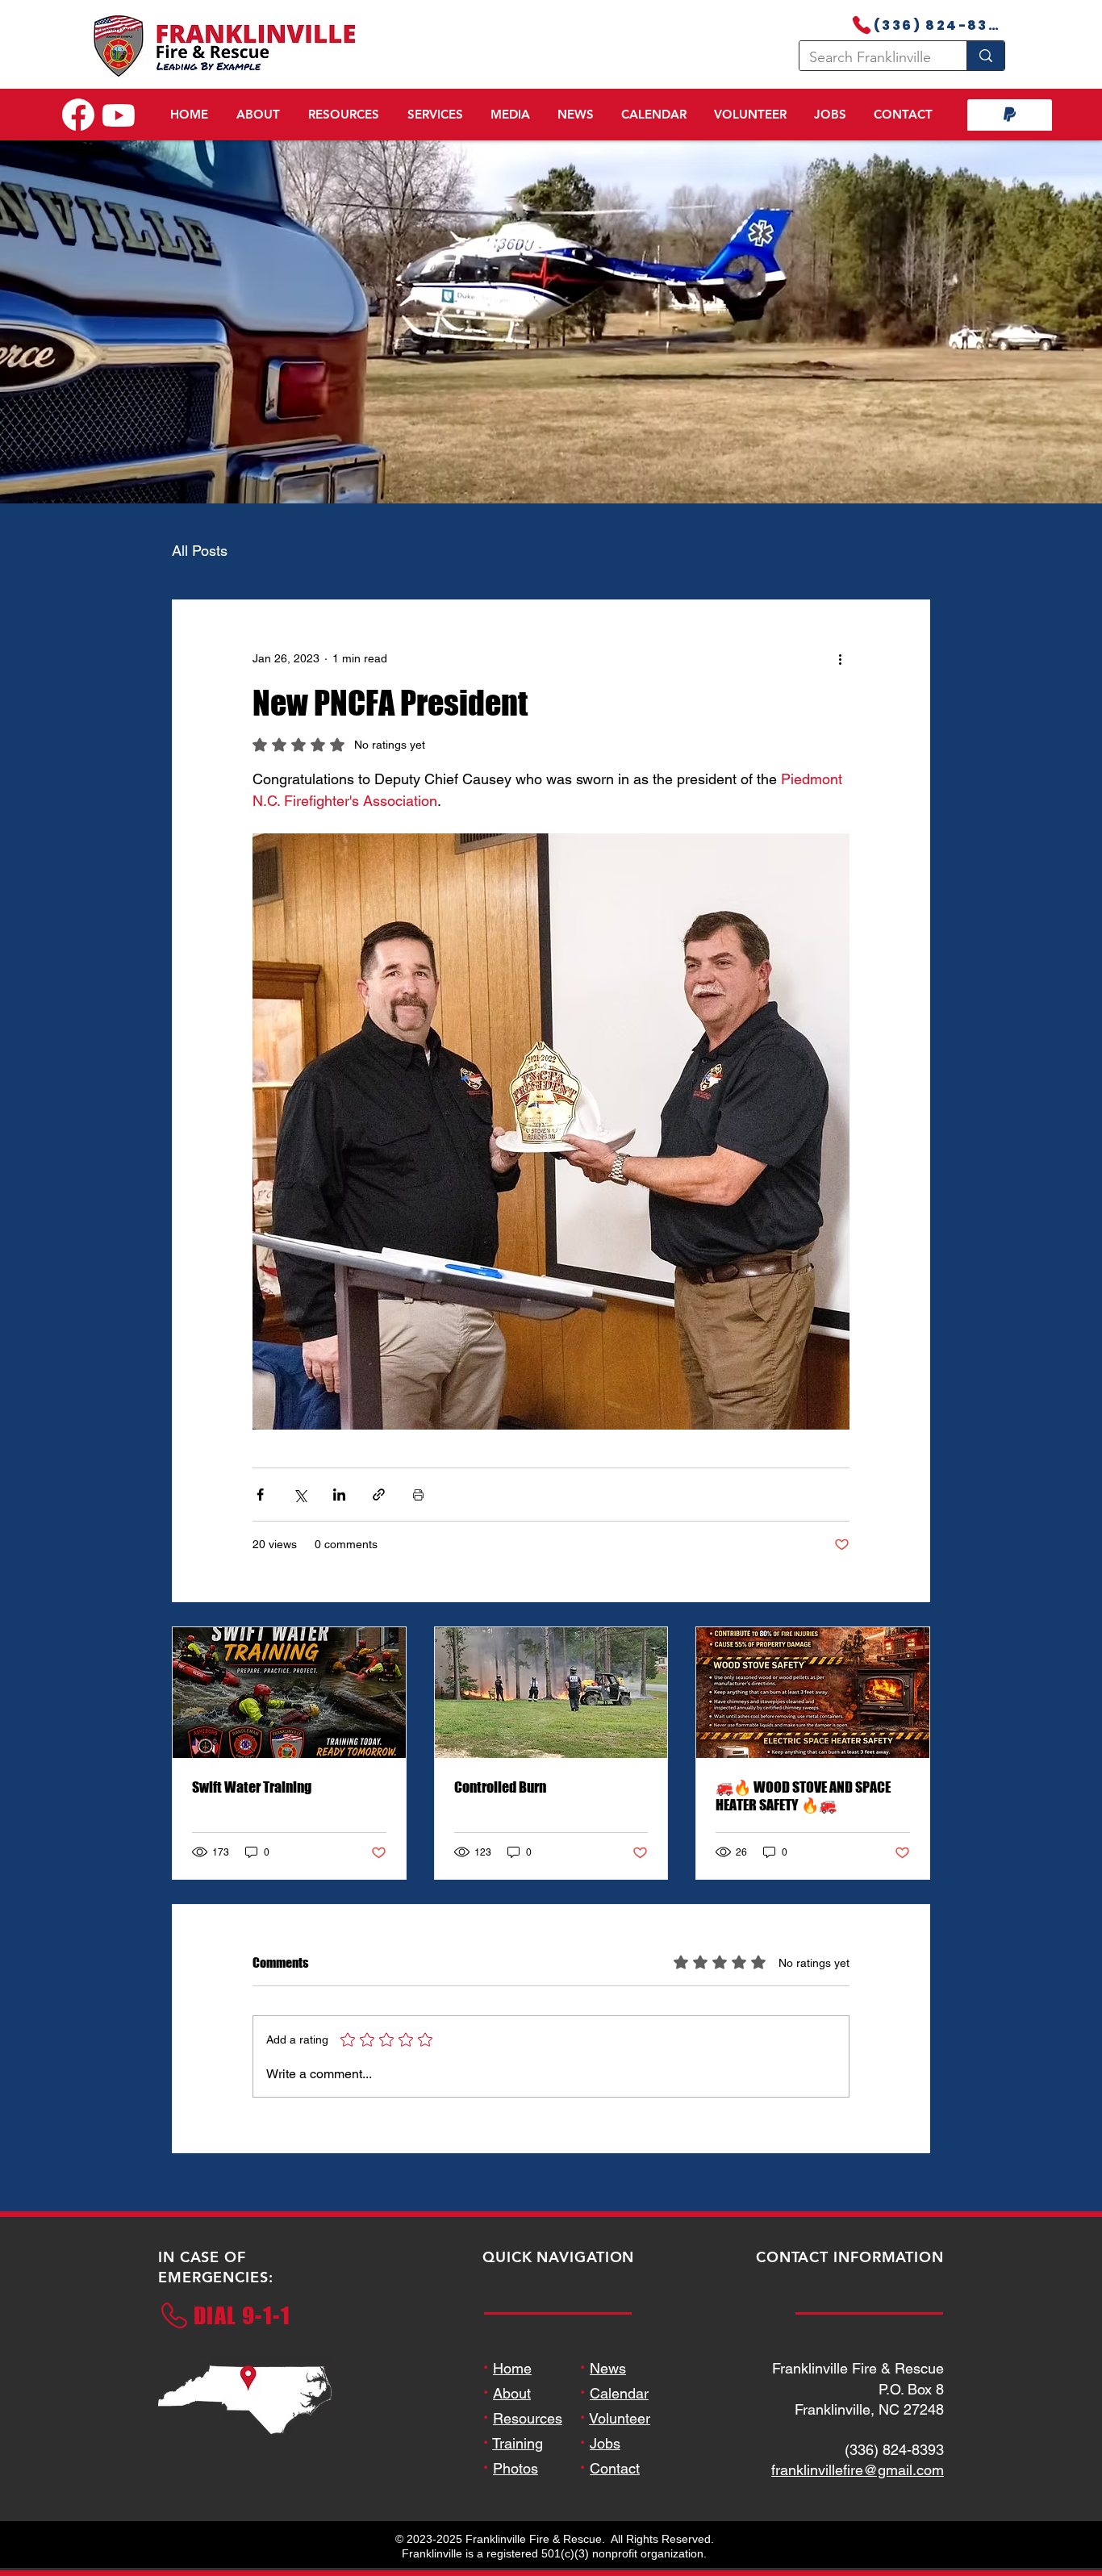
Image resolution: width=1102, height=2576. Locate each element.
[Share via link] (379, 1517)
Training (518, 2466)
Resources (528, 2441)
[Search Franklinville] (985, 56)
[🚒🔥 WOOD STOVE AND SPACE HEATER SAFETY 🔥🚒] (813, 1715)
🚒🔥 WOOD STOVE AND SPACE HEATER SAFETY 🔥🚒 (803, 1818)
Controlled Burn (500, 1810)
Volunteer (620, 2441)
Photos (516, 2491)
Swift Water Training (252, 1810)
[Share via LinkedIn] (339, 1517)
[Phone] (862, 25)
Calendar (619, 2416)
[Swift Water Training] (289, 1715)
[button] (258, 120)
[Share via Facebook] (260, 1517)
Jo (597, 2466)
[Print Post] (418, 1517)
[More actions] (840, 681)
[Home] (78, 115)
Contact (615, 2491)
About (512, 2416)
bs (613, 2466)
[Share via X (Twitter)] (300, 1517)
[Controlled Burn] (551, 1715)
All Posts (200, 573)
